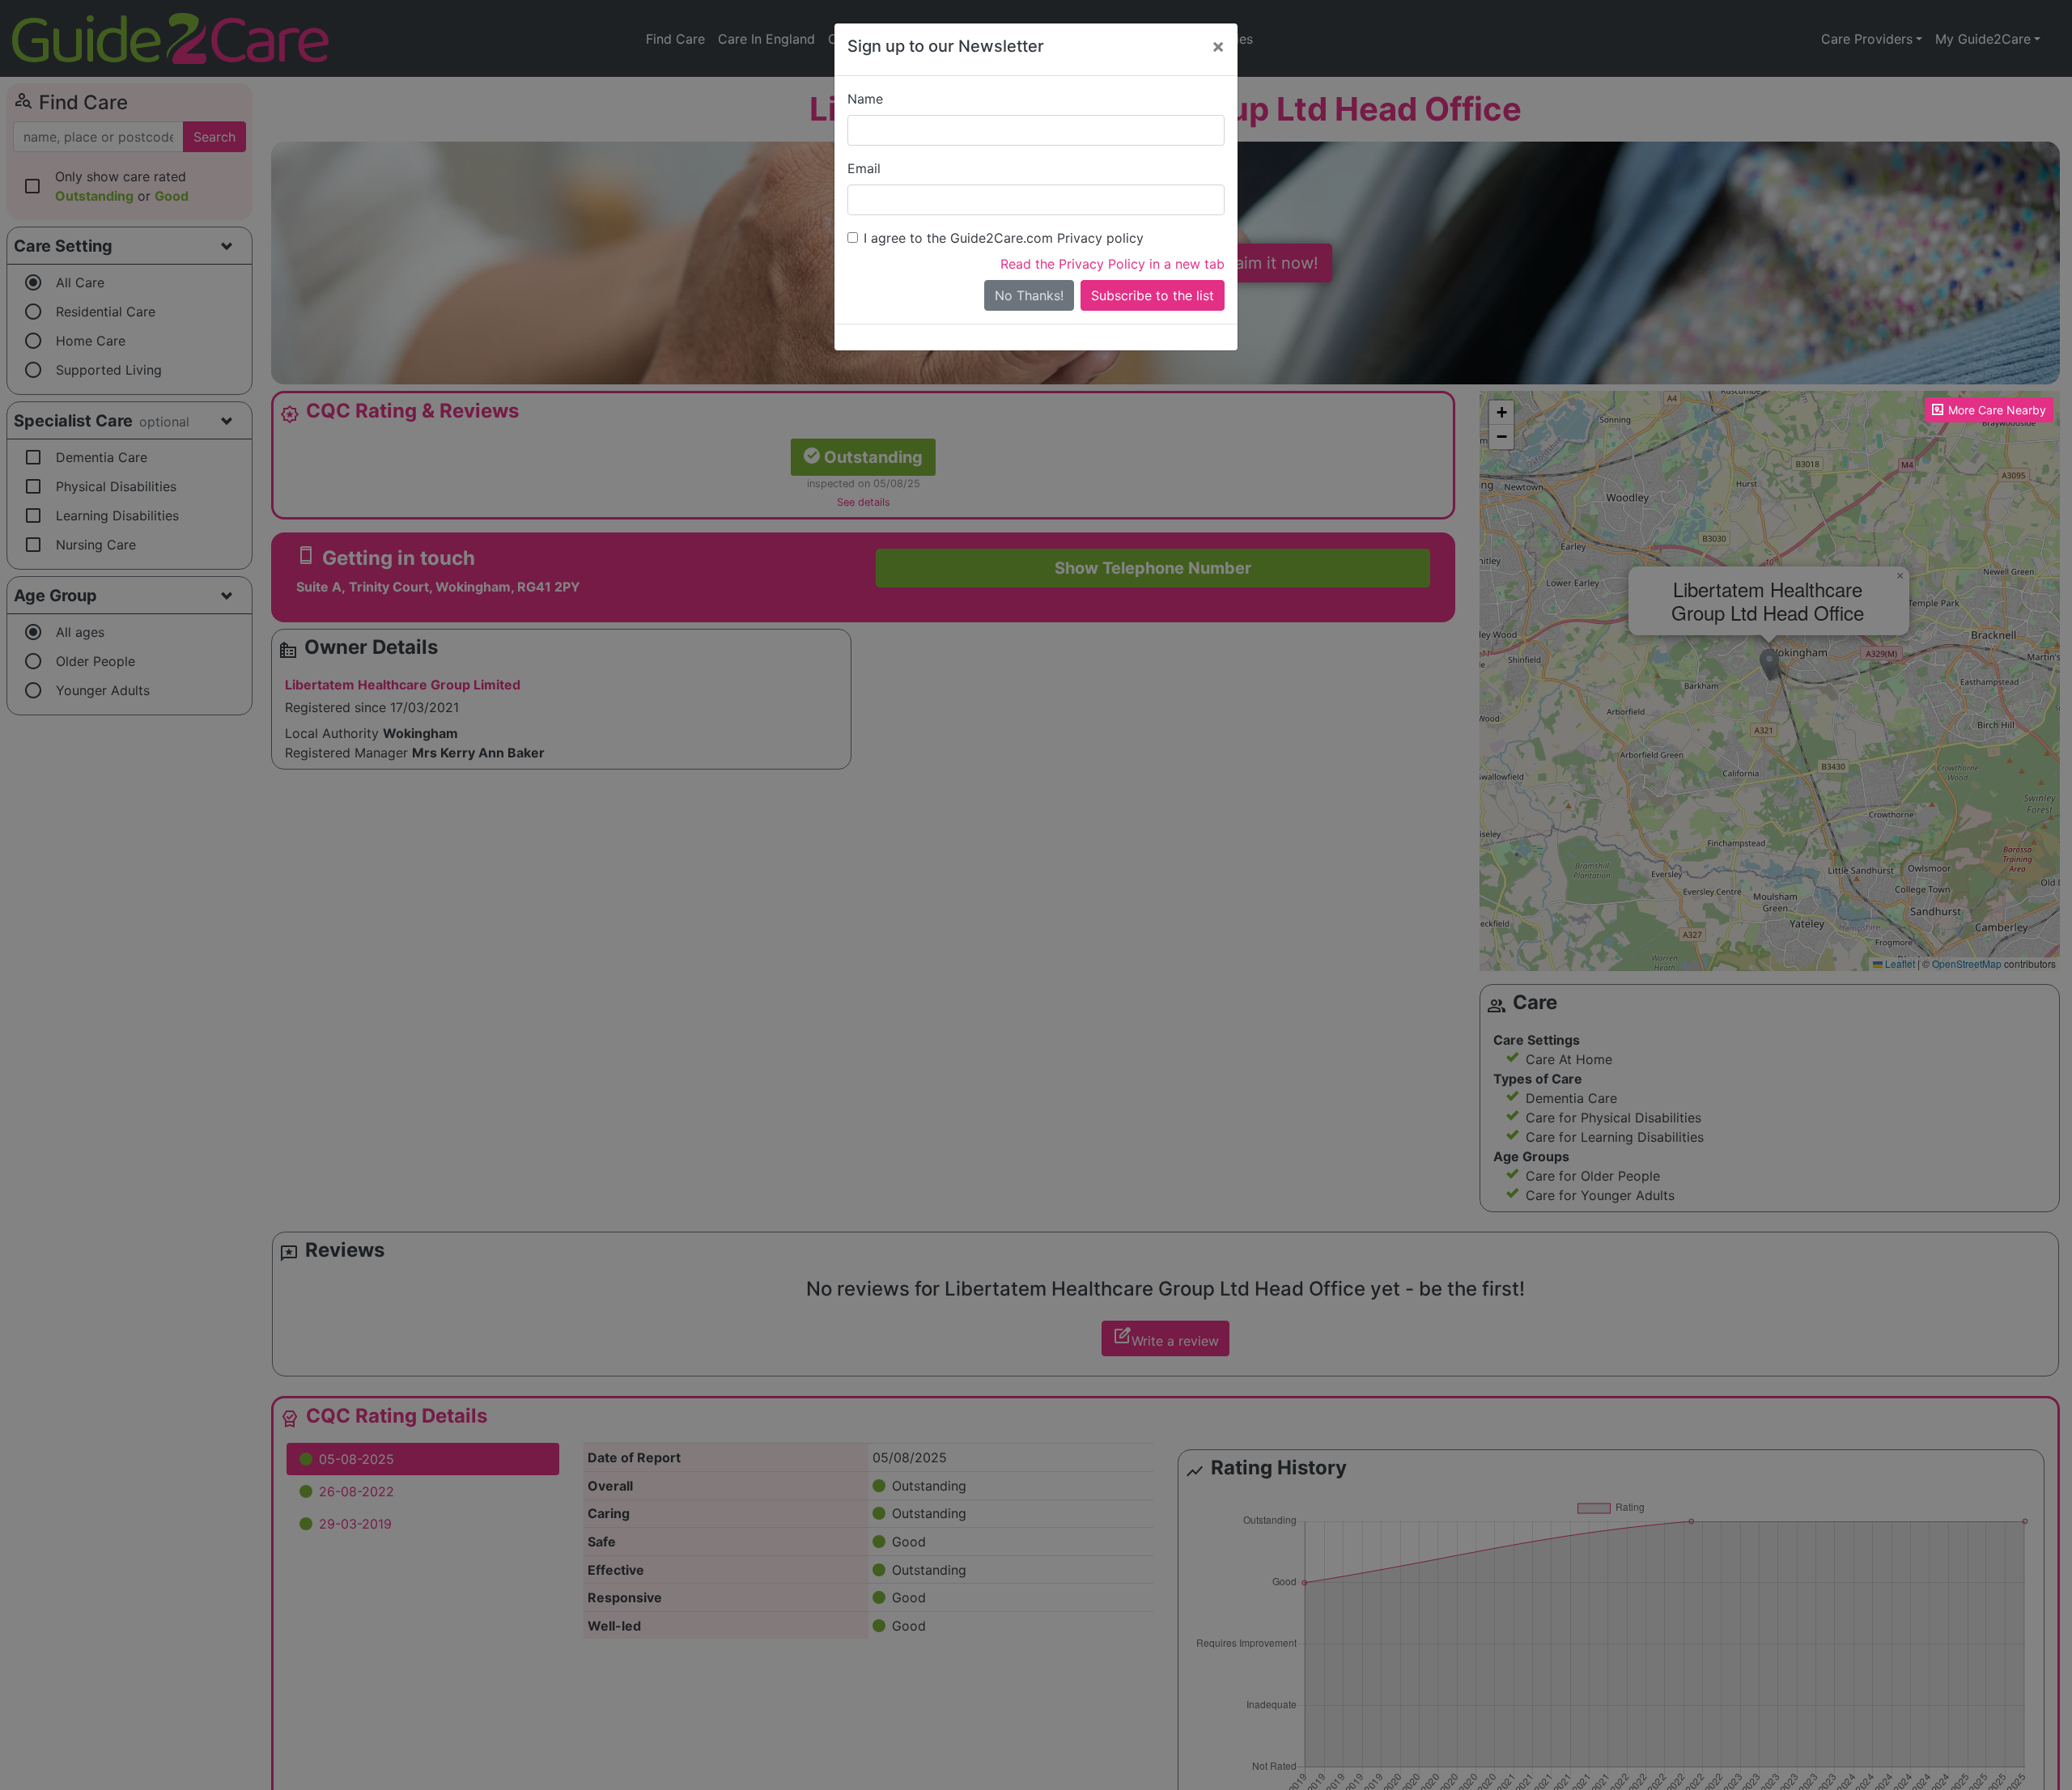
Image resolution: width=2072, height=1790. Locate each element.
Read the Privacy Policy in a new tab (1112, 264)
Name (865, 99)
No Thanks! (1029, 295)
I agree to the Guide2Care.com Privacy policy (1004, 238)
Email (864, 168)
